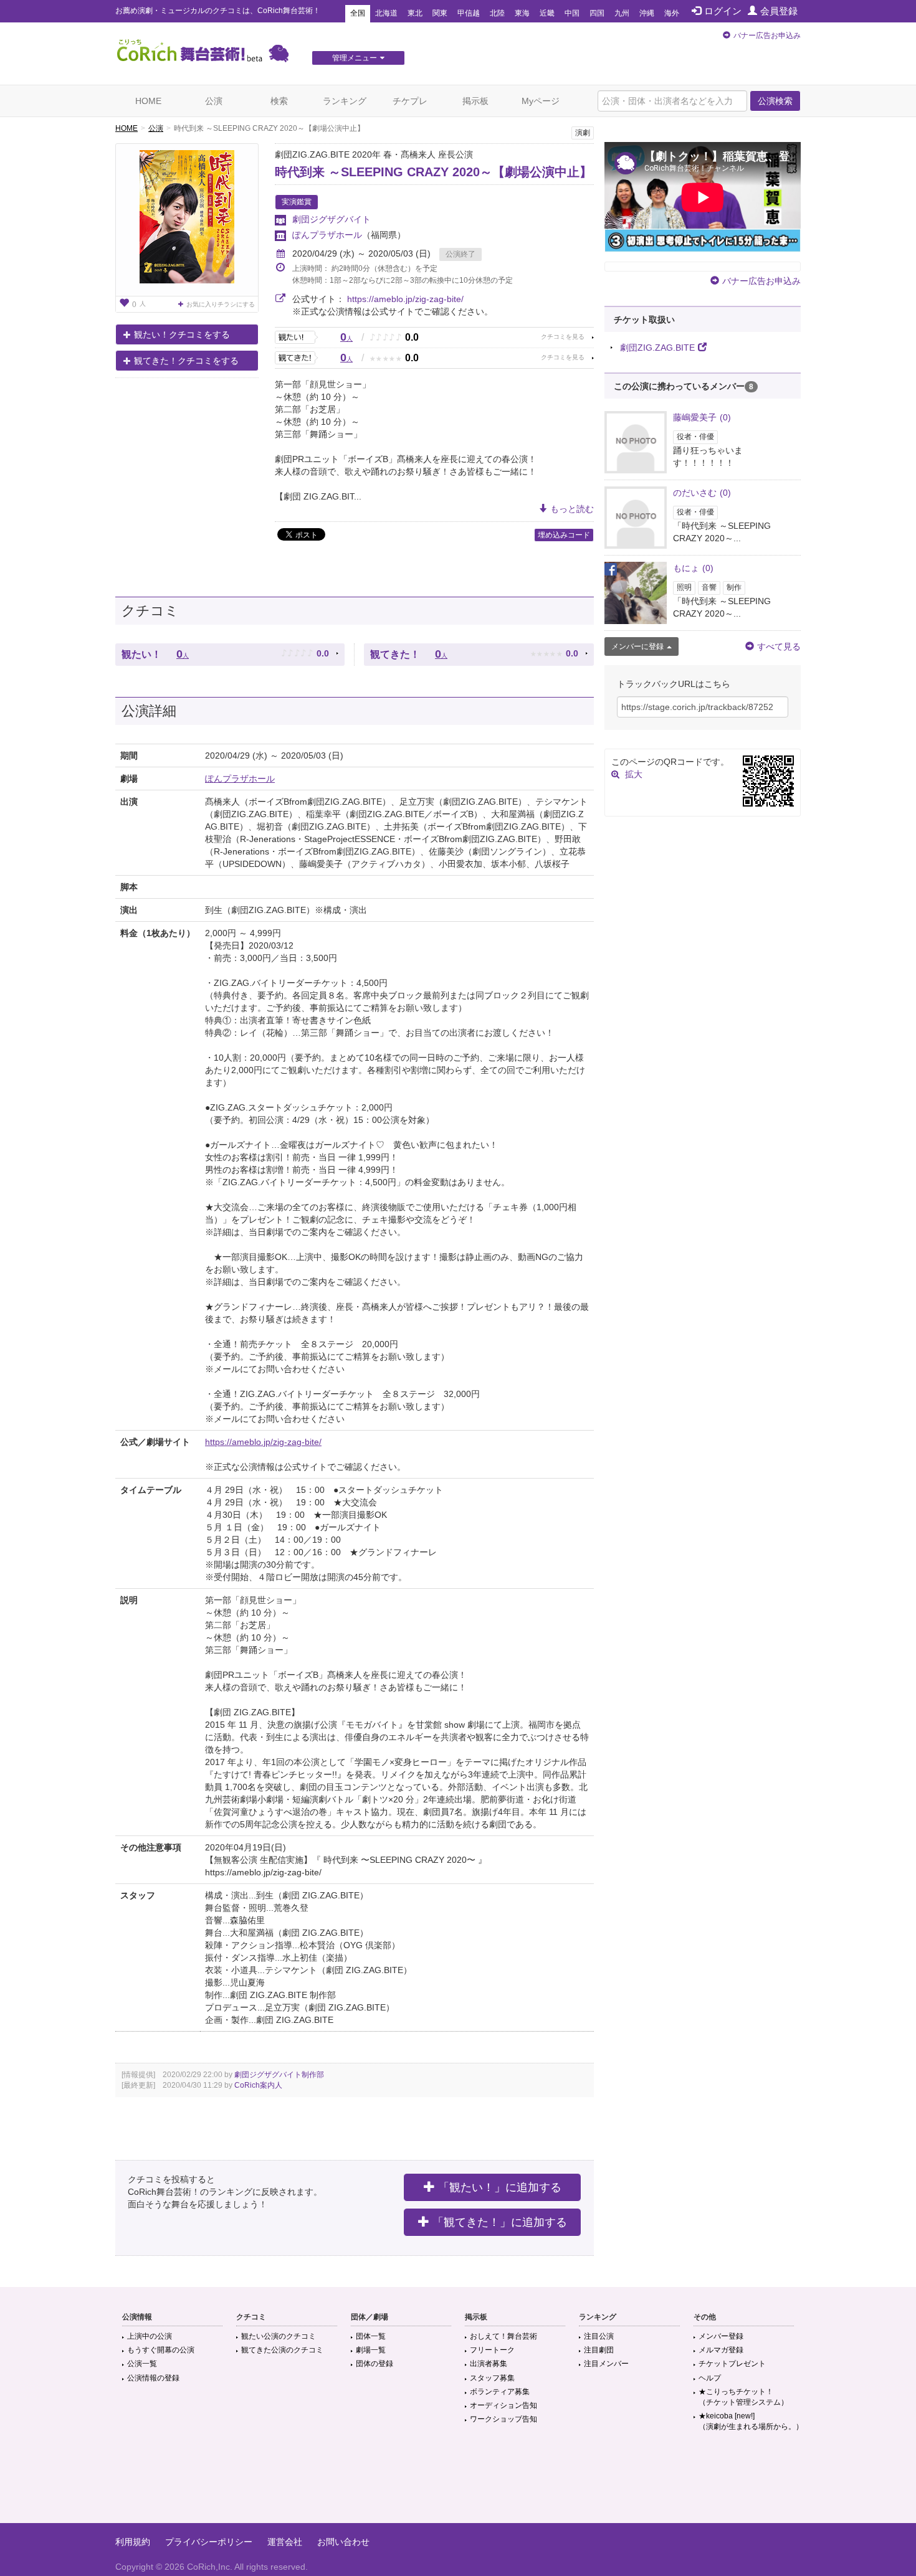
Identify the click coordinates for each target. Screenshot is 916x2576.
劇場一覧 (371, 2350)
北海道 (386, 13)
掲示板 (475, 101)
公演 (214, 101)
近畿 (547, 13)
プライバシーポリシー (209, 2542)
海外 (672, 13)
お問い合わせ (343, 2542)
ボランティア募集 (500, 2392)
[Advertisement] (458, 2483)
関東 (440, 13)
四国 (597, 13)
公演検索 (775, 101)
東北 (415, 13)
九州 (622, 13)
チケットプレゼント (732, 2364)
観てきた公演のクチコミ (282, 2350)
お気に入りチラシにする (221, 304)
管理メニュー (355, 58)
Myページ (541, 101)
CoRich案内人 (258, 2085)
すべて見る (779, 646)
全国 (358, 13)
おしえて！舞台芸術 (503, 2336)
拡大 (634, 774)
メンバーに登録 (637, 646)
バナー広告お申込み (767, 36)
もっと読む (572, 509)
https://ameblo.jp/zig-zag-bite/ (405, 299)
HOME (148, 101)
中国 (572, 13)
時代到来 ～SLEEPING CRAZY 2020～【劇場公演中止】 (433, 172)
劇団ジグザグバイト (332, 219)
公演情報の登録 (153, 2378)
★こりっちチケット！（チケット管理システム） (743, 2397)
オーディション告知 (503, 2405)
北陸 (497, 13)
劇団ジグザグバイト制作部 (279, 2075)
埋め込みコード (564, 535)
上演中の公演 (150, 2336)
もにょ (693, 568)
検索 (279, 101)
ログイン (723, 11)
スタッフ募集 (492, 2378)
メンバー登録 (721, 2336)
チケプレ (410, 101)
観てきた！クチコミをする (186, 361)
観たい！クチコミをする (182, 334)
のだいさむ (702, 493)
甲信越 (469, 13)
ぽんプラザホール (327, 235)
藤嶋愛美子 (702, 417)
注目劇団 (599, 2350)
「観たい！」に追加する (500, 2187)
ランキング (345, 101)
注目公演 (599, 2336)
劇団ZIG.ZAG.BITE (657, 348)
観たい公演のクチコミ (279, 2336)
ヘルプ (710, 2378)
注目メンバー (606, 2364)
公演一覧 (142, 2364)
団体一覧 (371, 2336)
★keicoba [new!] (751, 2421)
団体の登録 (375, 2364)
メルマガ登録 (721, 2350)
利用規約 (133, 2542)
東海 (522, 13)
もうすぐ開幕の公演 (161, 2350)
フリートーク (492, 2350)
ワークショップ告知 (503, 2419)
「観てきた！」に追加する (500, 2222)
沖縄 (647, 13)
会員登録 (779, 11)
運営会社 (285, 2542)
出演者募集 (489, 2364)
